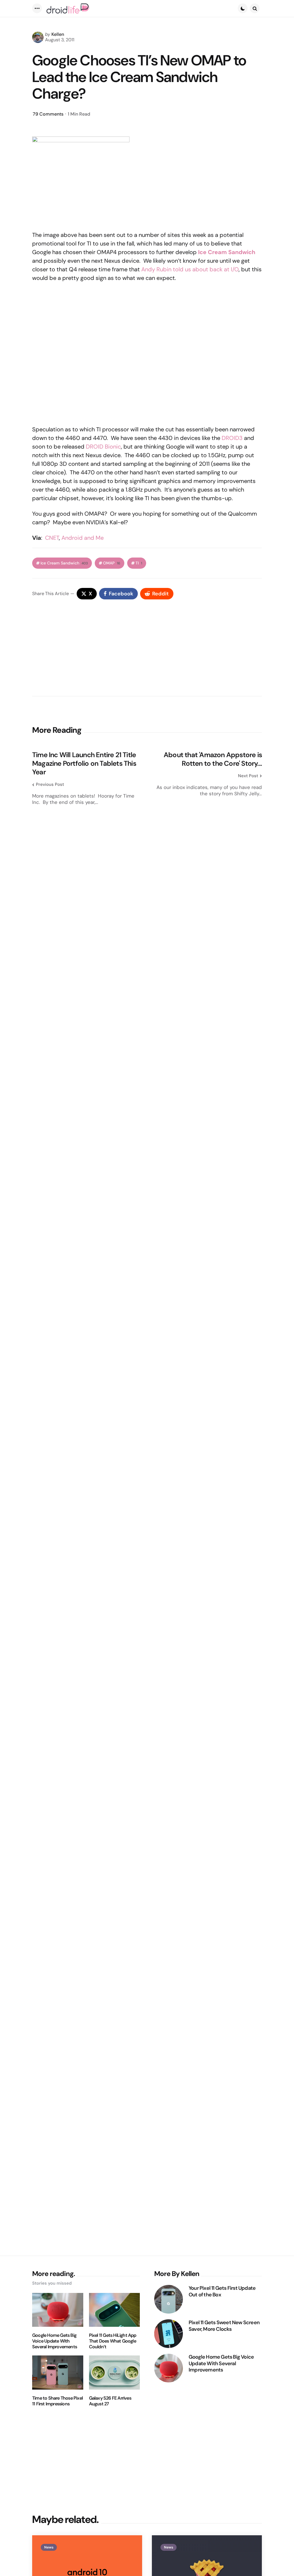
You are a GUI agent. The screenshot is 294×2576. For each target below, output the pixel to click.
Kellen (58, 34)
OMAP (112, 563)
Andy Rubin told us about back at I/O (190, 269)
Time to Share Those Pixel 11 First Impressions (57, 2401)
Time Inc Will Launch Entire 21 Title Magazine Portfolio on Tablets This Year (84, 763)
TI (139, 563)
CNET (52, 538)
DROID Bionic (103, 447)
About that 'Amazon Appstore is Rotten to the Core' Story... (213, 759)
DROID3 (232, 438)
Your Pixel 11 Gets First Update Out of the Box (222, 2291)
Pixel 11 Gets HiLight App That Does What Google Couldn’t (113, 2341)
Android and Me (83, 538)
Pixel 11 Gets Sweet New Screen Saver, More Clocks (224, 2326)
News (49, 2547)
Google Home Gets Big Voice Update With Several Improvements (55, 2341)
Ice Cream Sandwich (227, 252)
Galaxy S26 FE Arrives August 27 (110, 2401)
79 (48, 114)
